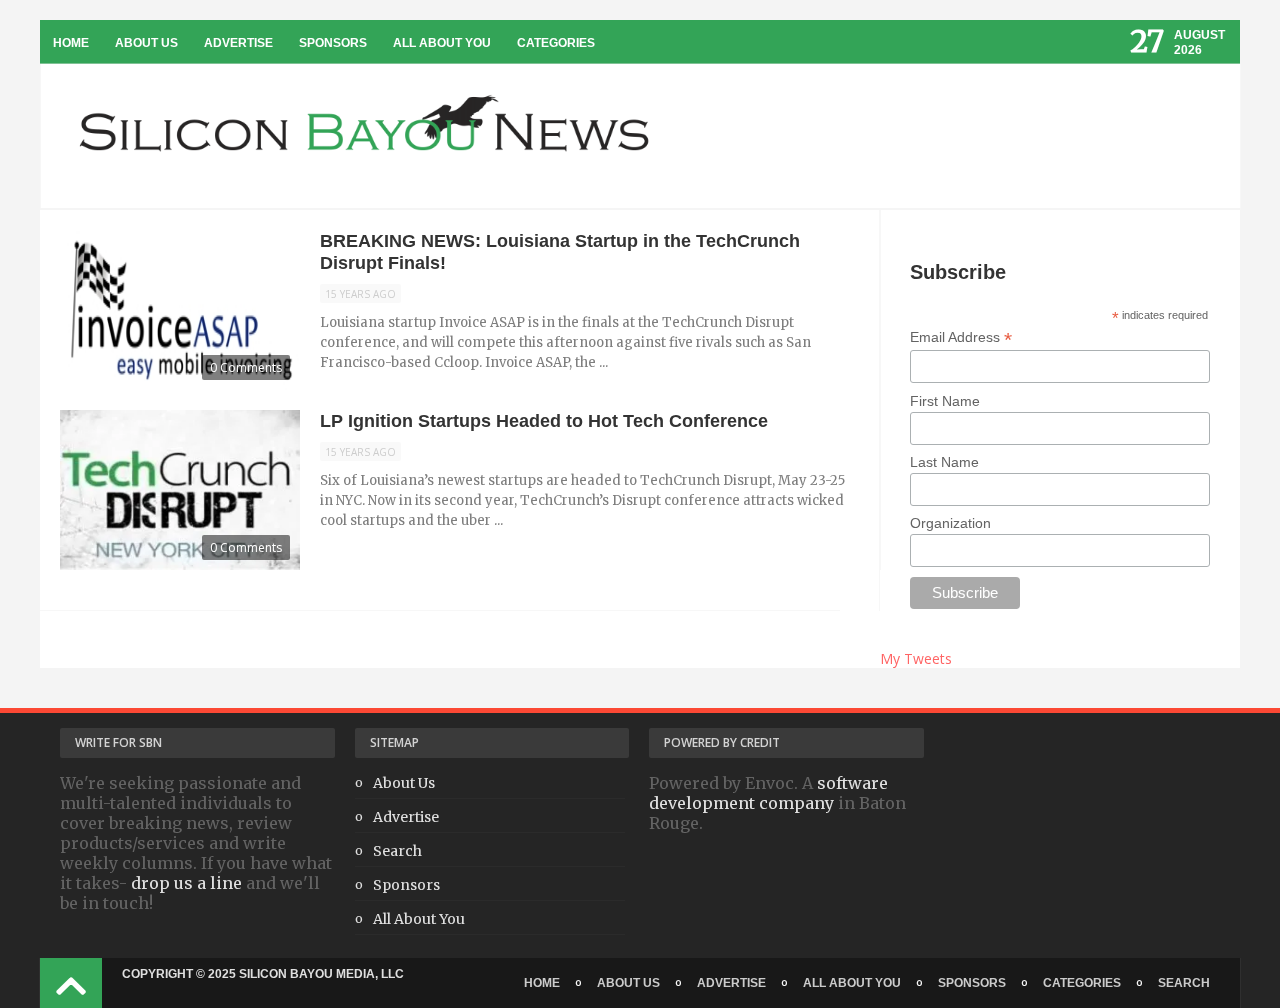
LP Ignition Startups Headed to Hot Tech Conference (544, 421)
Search (397, 851)
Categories (556, 43)
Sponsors (333, 43)
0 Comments (246, 367)
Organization (950, 523)
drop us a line (186, 883)
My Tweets (916, 658)
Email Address (961, 337)
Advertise (238, 43)
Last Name (944, 462)
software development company (768, 793)
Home (71, 43)
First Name (945, 401)
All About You (442, 43)
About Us (146, 43)
